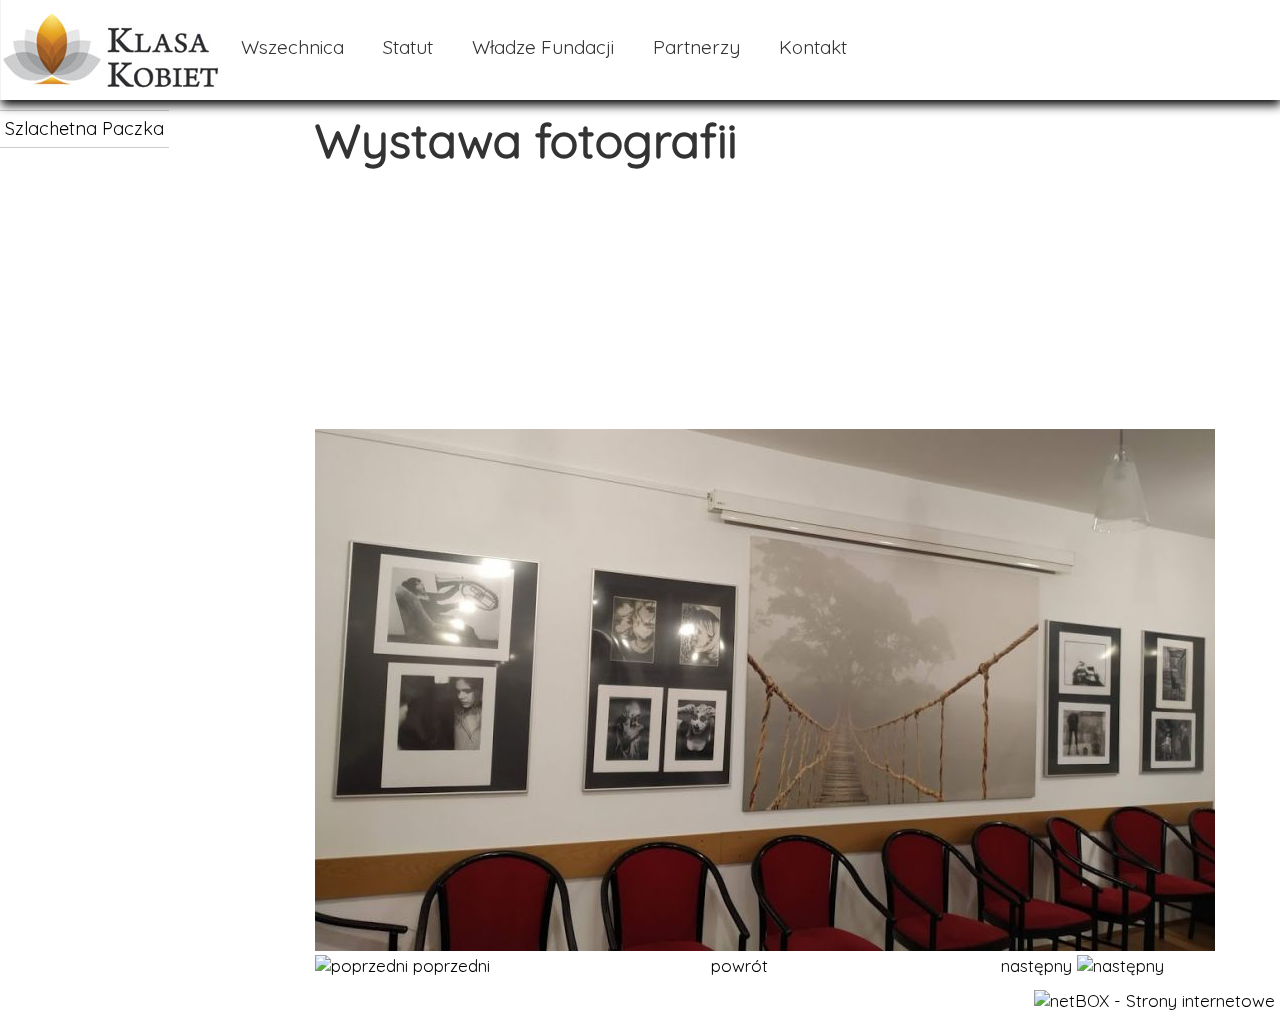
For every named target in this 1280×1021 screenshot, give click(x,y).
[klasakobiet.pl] (111, 82)
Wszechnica (292, 47)
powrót (739, 965)
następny (1039, 965)
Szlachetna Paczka (84, 128)
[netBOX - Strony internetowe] (1154, 1000)
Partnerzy (696, 47)
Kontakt (813, 47)
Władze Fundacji (543, 47)
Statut (408, 47)
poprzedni (449, 965)
